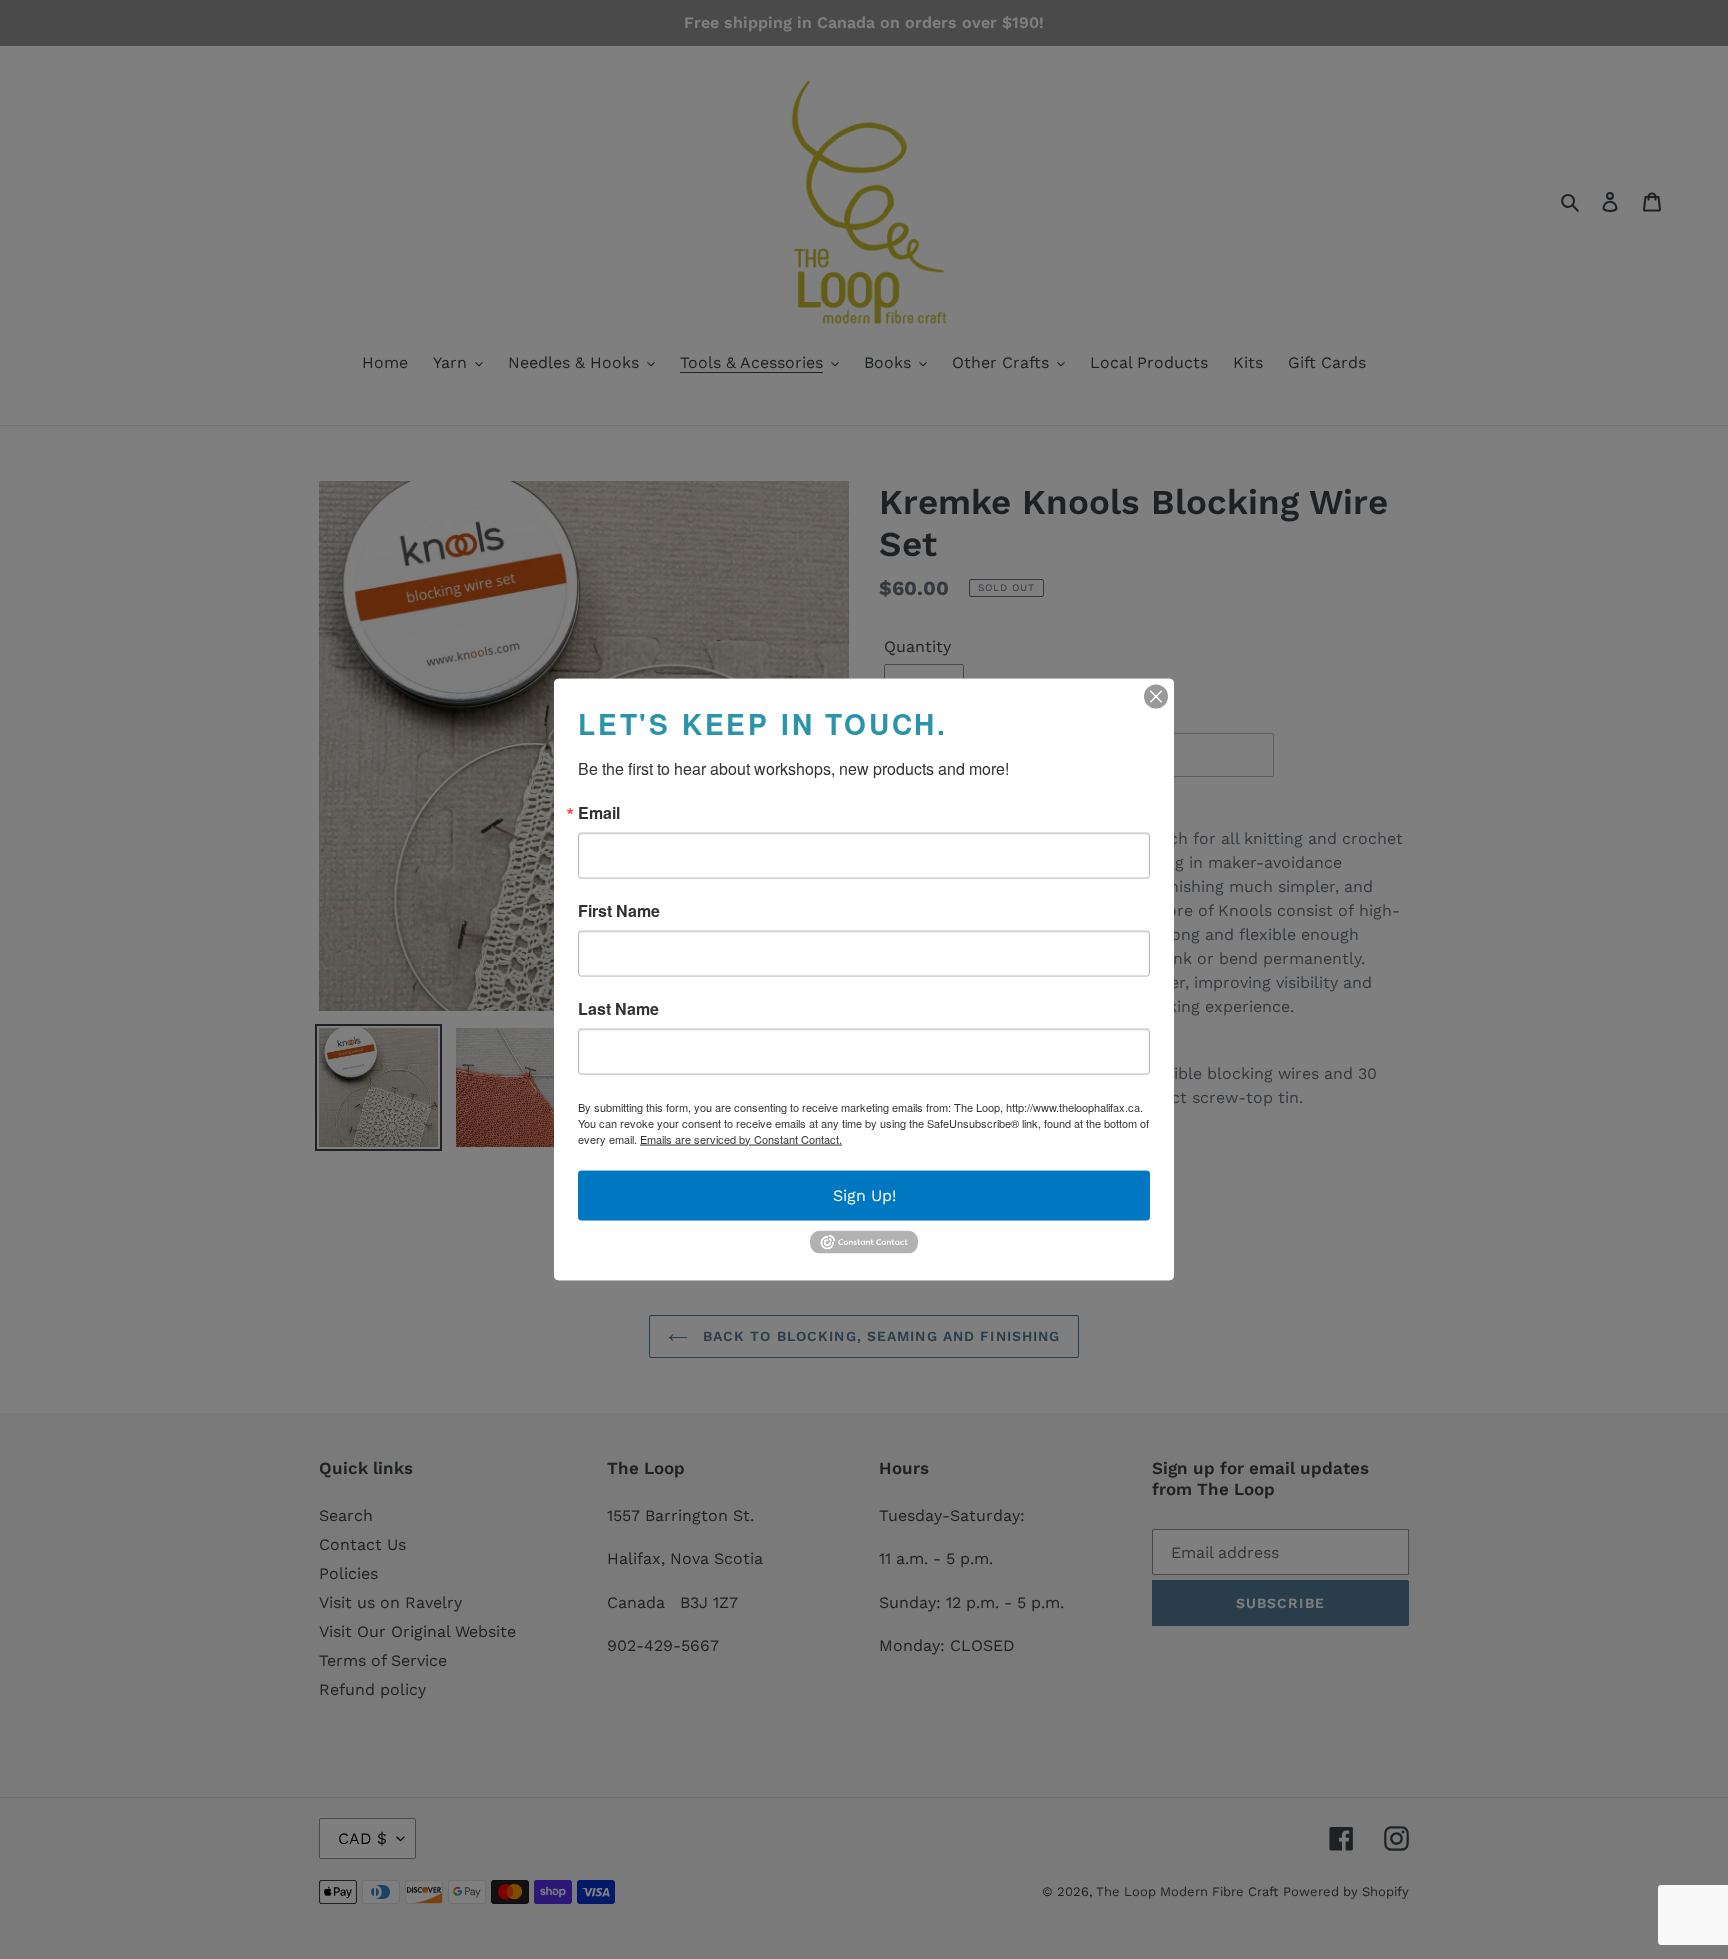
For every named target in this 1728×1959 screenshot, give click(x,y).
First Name (619, 910)
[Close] (1156, 696)
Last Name (618, 1008)
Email (599, 812)
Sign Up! (864, 1194)
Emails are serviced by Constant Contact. (741, 1138)
